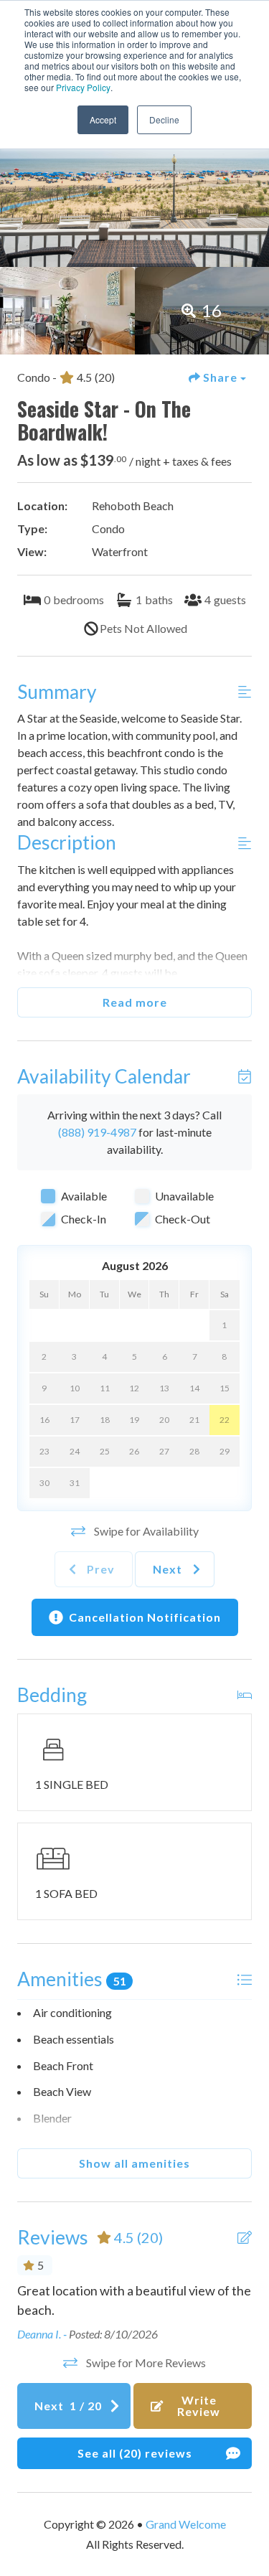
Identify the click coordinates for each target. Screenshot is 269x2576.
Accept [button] (103, 119)
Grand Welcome (186, 2524)
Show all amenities (134, 2163)
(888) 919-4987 (97, 1132)
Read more (135, 1002)
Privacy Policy (83, 87)
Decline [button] (164, 119)
